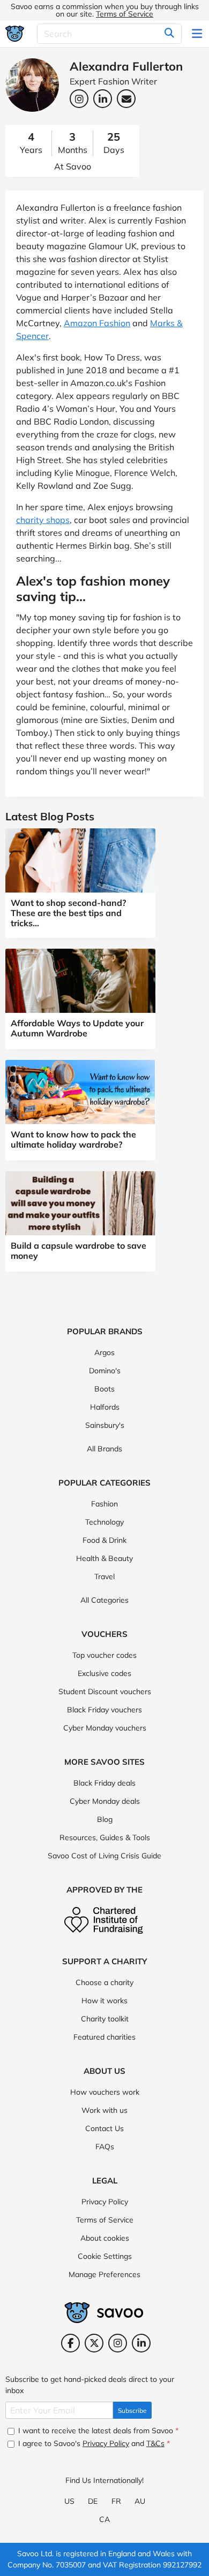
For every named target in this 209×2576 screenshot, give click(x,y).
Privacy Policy (105, 2202)
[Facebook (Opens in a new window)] (70, 2343)
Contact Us (104, 2128)
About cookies (105, 2238)
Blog (105, 1819)
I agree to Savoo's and (93, 2443)
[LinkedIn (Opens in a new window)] (141, 2343)
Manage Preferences (104, 2274)
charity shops (43, 520)
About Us (104, 2071)
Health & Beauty (104, 1558)
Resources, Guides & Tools (105, 1837)
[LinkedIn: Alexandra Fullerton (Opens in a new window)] (103, 99)
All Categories (104, 1600)
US (69, 2501)
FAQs (105, 2147)
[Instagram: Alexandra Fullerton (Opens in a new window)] (79, 99)
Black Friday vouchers (104, 1710)
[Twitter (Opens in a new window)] (94, 2343)
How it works (104, 2001)
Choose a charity (104, 1982)
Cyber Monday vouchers (105, 1728)
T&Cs (155, 2443)
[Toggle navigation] (198, 34)
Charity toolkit (105, 2019)
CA (104, 2519)
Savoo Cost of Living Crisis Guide (104, 1856)
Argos (104, 1352)
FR (116, 2501)
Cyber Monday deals (105, 1801)
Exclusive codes (104, 1673)
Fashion (104, 1504)
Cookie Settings (105, 2256)
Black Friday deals (104, 1783)
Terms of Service (125, 14)
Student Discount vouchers (105, 1691)
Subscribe (132, 2410)
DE (93, 2501)
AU (140, 2501)
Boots (104, 1389)
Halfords (105, 1407)
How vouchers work (105, 2092)
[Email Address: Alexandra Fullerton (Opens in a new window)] (126, 99)
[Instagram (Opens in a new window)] (118, 2343)
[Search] (170, 34)
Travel (104, 1577)
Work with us (104, 2110)
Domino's (105, 1371)
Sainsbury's (105, 1425)
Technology (104, 1522)
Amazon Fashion (97, 323)
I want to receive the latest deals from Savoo (97, 2431)
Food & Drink (104, 1540)
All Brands (104, 1449)
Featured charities (104, 2037)
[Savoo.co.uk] (15, 33)
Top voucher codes (104, 1655)
